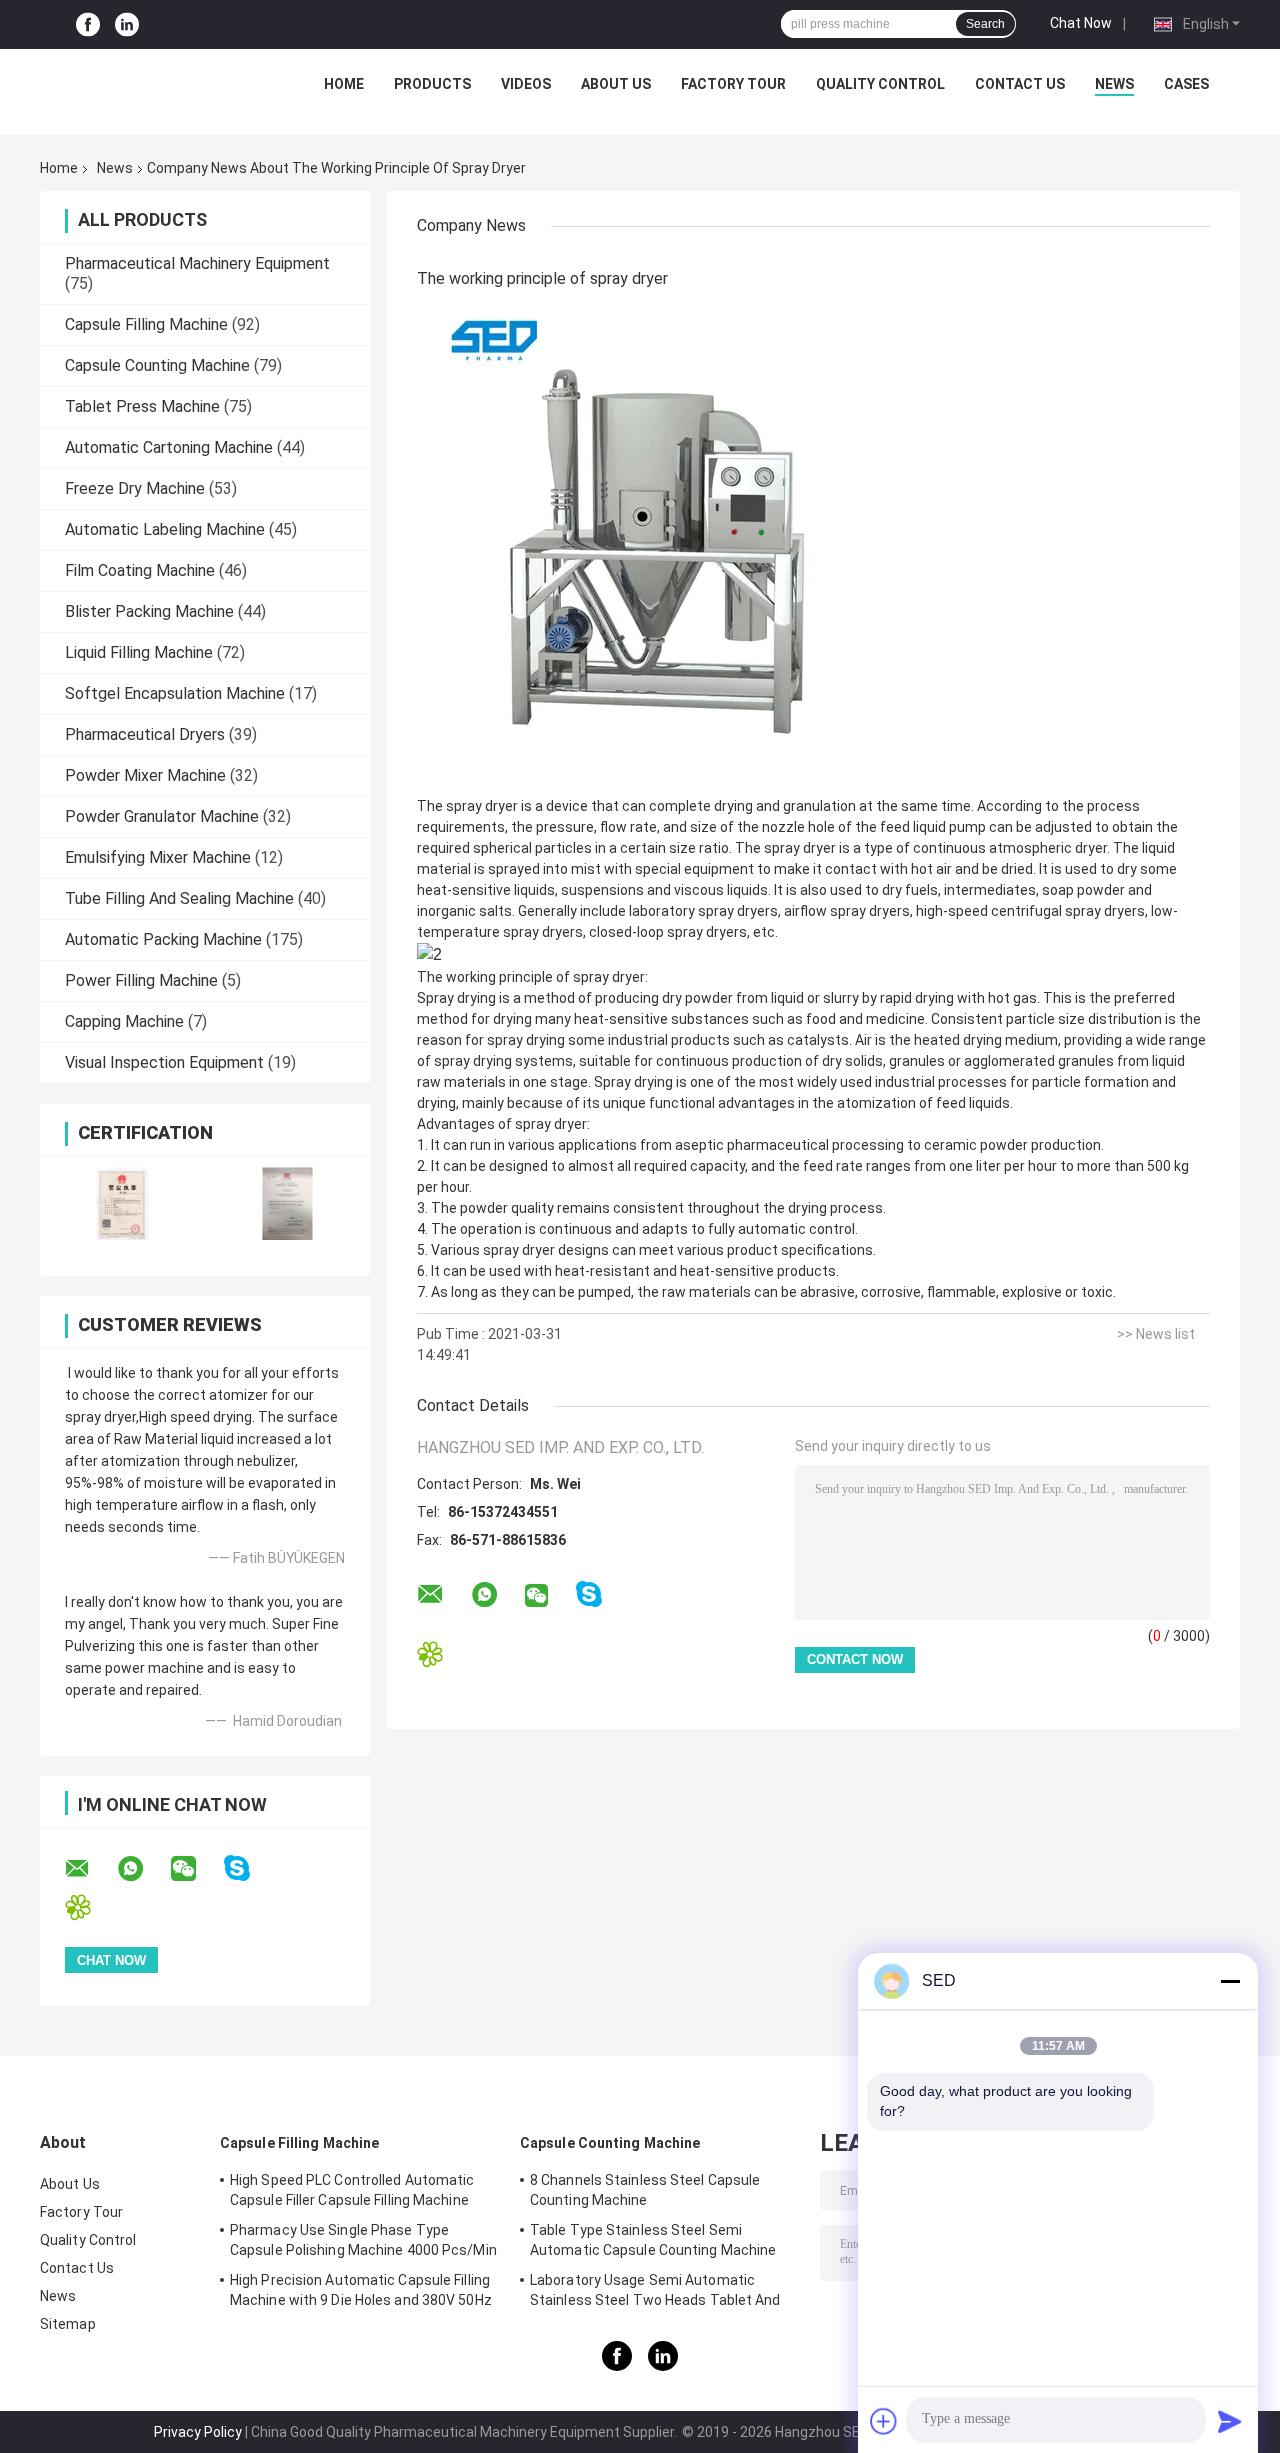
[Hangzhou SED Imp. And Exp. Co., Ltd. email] (90, 1869)
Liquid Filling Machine (139, 652)
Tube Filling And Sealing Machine (179, 898)
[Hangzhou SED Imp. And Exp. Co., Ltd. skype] (249, 1868)
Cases (1186, 84)
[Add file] (884, 2421)
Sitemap (68, 2324)
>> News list (1156, 1334)
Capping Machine (124, 1021)
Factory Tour (733, 84)
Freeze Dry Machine (135, 488)
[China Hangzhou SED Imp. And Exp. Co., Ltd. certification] (122, 1203)
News (1114, 84)
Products (432, 84)
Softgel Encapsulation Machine (175, 693)
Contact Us (1020, 84)
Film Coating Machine (140, 570)
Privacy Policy (198, 2432)
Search (985, 24)
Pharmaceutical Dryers (145, 734)
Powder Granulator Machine (162, 816)
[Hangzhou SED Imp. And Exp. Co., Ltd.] (151, 89)
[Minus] (1230, 1981)
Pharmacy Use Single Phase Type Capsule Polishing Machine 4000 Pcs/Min (363, 2240)
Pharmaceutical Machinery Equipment (197, 263)
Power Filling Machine (141, 980)
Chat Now (1081, 23)
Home (344, 84)
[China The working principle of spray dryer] (667, 545)
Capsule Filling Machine (146, 324)
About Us (616, 84)
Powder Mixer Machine (145, 775)
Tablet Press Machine (142, 406)
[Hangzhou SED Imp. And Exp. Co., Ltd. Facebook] (88, 24)
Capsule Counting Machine (157, 365)
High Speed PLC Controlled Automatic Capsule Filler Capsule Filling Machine (352, 2190)
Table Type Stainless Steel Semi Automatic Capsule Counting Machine (653, 2240)
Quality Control (880, 84)
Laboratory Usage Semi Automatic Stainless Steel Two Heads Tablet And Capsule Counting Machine (655, 2293)
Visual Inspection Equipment (164, 1062)
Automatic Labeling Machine (165, 529)
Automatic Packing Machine (163, 939)
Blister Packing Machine (149, 611)
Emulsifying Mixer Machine (158, 857)
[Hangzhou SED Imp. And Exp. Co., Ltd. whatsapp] (143, 1869)
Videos (526, 84)
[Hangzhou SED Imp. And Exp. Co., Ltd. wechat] (196, 1869)
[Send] (1230, 2421)
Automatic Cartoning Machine (169, 447)
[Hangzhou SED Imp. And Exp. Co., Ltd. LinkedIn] (127, 24)
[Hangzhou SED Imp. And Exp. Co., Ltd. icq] (90, 1907)
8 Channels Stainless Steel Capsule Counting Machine (645, 2190)
